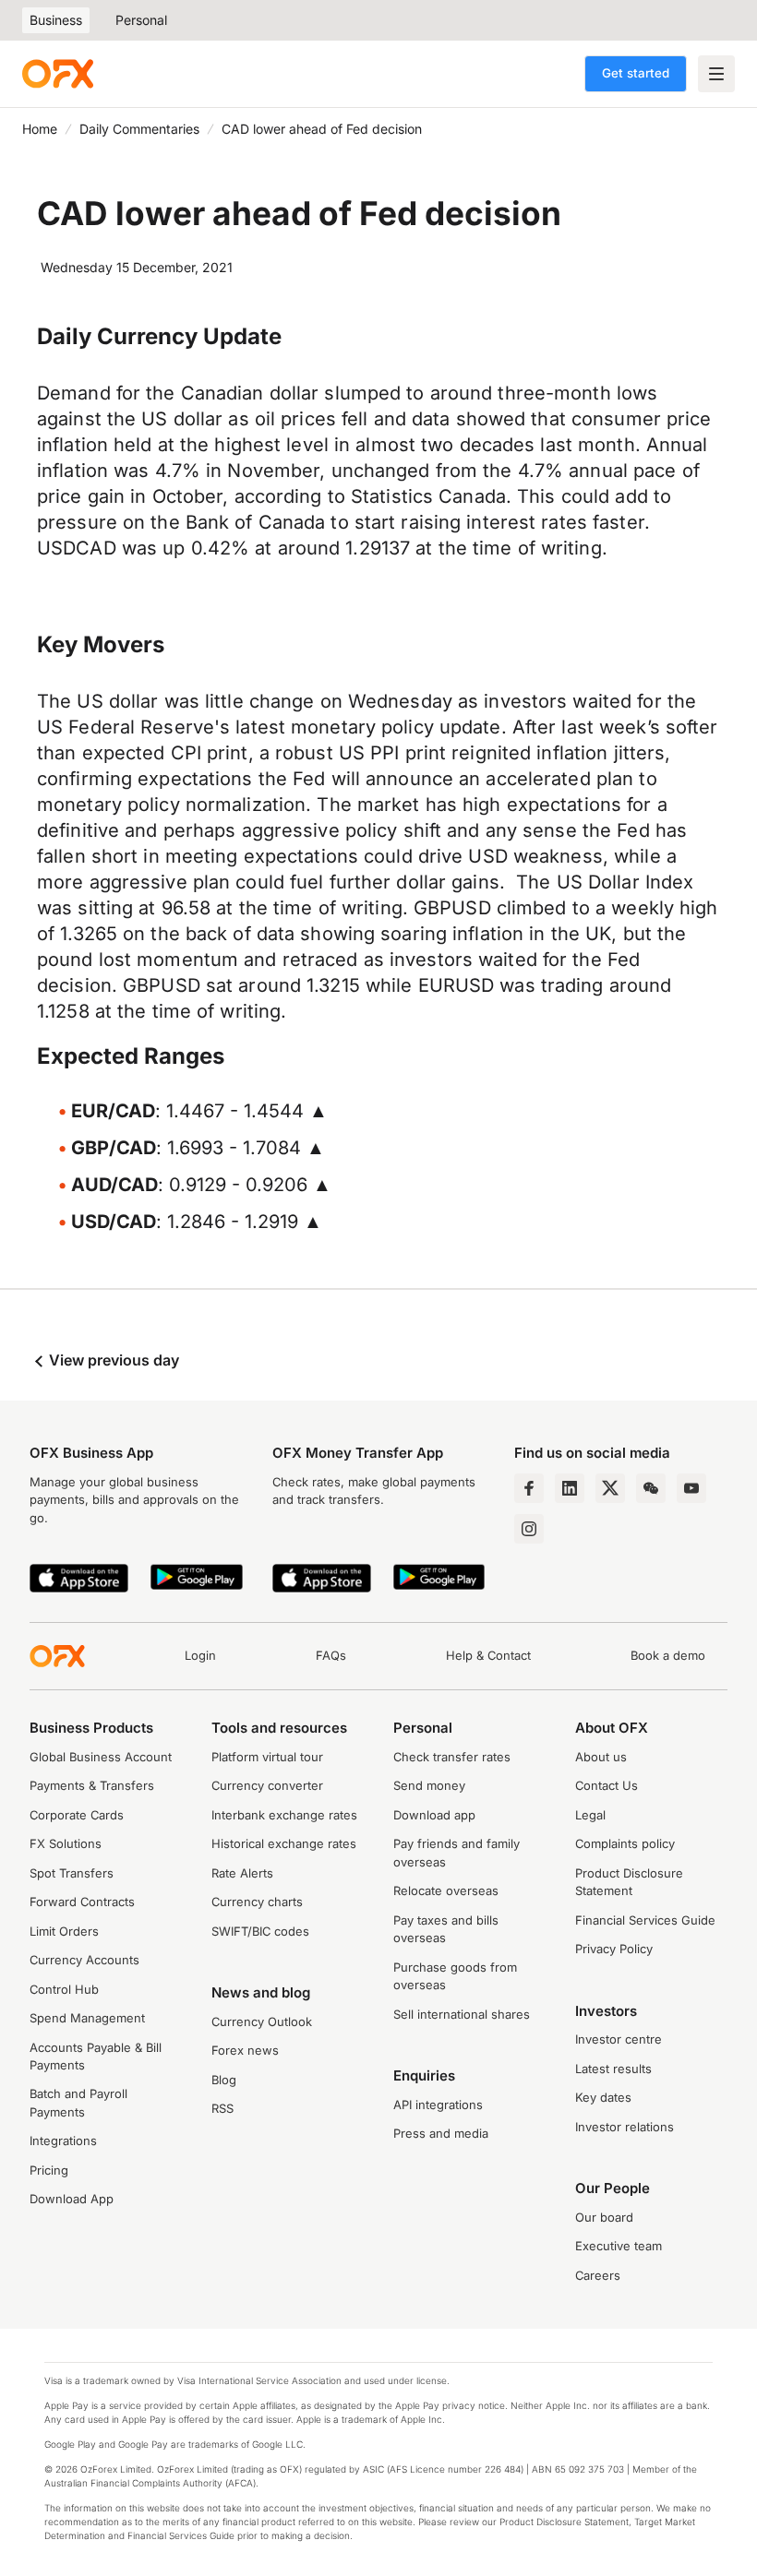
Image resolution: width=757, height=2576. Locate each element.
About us (601, 1757)
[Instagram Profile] (529, 1529)
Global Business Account (101, 1757)
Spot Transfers (72, 1873)
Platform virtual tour (267, 1757)
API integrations (438, 2105)
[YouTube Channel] (691, 1488)
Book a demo (668, 1655)
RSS (222, 2108)
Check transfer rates (452, 1757)
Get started (636, 73)
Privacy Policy (614, 1949)
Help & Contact (488, 1655)
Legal (590, 1815)
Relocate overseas (446, 1890)
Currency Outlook (262, 2021)
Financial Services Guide (645, 1920)
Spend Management (87, 2018)
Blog (224, 2080)
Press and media (441, 2133)
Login (200, 1655)
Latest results (613, 2069)
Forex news (245, 2050)
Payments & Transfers (92, 1785)
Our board (604, 2217)
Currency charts (257, 1902)
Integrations (63, 2141)
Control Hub (64, 1989)
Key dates (603, 2097)
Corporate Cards (77, 1815)
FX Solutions (66, 1843)
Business (56, 20)
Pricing (49, 2170)
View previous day (112, 1360)
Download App (72, 2199)
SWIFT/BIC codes (260, 1931)
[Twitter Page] (610, 1488)
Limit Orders (64, 1931)
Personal (141, 20)
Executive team (619, 2246)
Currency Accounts (84, 1960)
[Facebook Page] (529, 1488)
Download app (434, 1815)
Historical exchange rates (284, 1843)
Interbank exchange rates (284, 1815)
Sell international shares (462, 2014)
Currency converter (267, 1785)
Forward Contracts (82, 1902)
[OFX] (58, 74)
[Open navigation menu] (716, 74)
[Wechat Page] (651, 1488)
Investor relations (625, 2127)
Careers (598, 2275)
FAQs (331, 1655)
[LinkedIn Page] (570, 1488)
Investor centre (619, 2039)
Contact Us (607, 1785)
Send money (429, 1785)
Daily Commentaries (139, 129)
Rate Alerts (242, 1873)
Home (40, 129)
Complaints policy (625, 1843)
